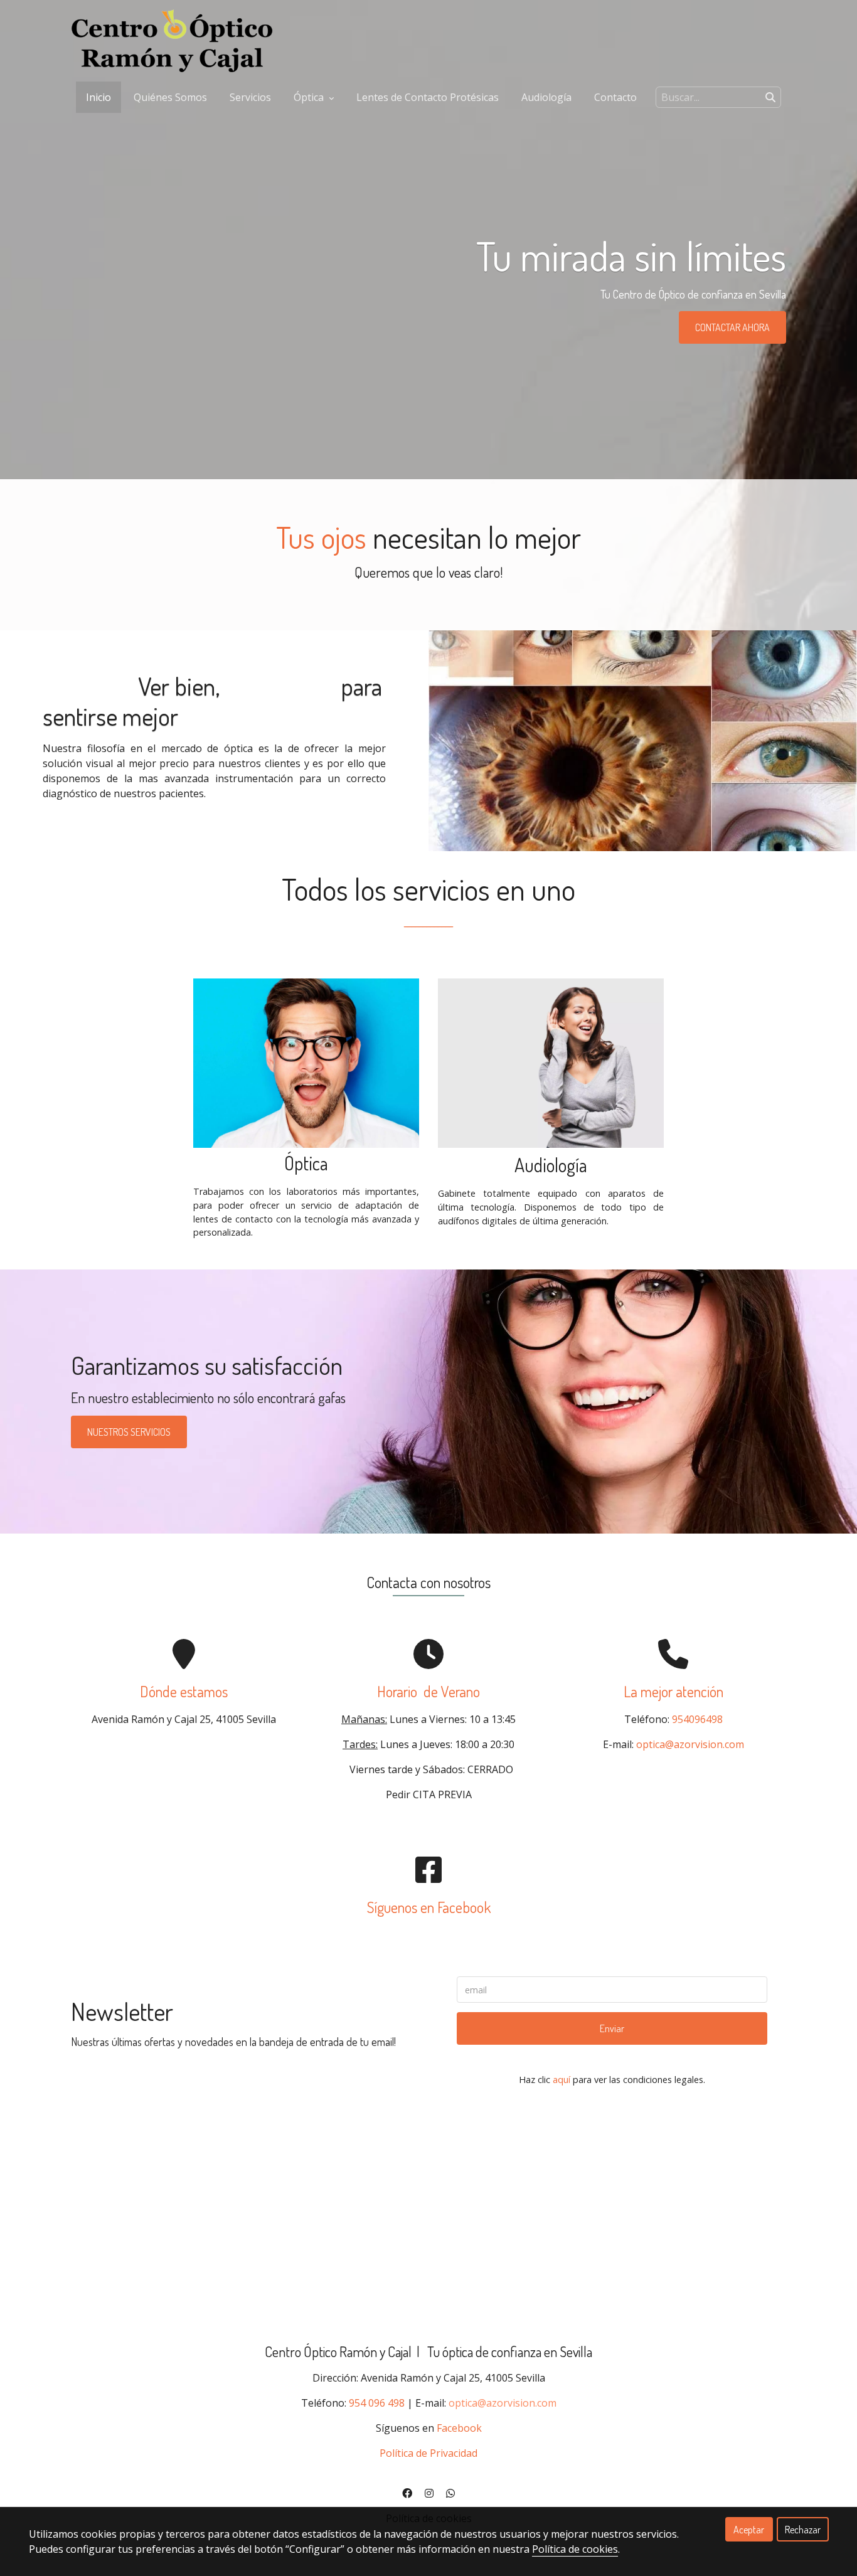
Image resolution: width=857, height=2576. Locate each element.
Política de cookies (575, 2549)
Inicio (98, 97)
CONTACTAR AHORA (732, 327)
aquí (562, 2080)
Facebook (459, 2428)
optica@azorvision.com (690, 1744)
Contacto (615, 97)
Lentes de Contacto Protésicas (428, 97)
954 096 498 (377, 2403)
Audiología (546, 97)
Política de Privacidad (428, 2453)
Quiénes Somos (170, 97)
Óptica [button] (310, 97)
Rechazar (803, 2530)
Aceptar (749, 2530)
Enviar (612, 2028)
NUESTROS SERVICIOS (129, 1432)
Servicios (250, 97)
